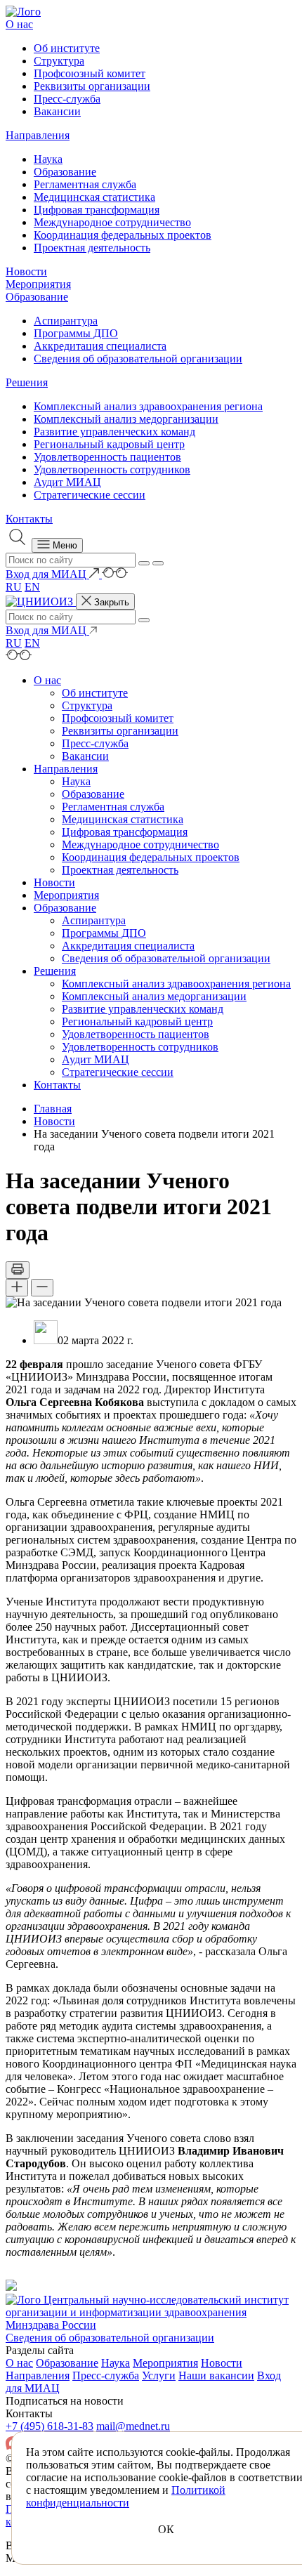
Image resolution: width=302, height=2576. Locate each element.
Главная (53, 1109)
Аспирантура (66, 321)
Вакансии (57, 111)
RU (14, 587)
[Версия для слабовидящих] (115, 574)
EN (32, 587)
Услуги (159, 2375)
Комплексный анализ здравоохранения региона (148, 406)
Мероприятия (38, 284)
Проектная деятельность (92, 248)
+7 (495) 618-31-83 (50, 2426)
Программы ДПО (76, 333)
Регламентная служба (85, 184)
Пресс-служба (67, 99)
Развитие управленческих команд (114, 432)
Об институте (67, 48)
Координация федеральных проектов (123, 235)
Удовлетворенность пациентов (107, 457)
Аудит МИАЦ (67, 482)
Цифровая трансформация (97, 210)
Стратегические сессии (90, 495)
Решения (27, 382)
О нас (19, 24)
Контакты (29, 519)
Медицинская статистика (94, 197)
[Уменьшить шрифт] (42, 1288)
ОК (166, 2529)
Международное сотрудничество (112, 222)
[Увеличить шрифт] (17, 1288)
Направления (38, 135)
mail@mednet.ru (133, 2426)
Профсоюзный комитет (90, 73)
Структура (59, 61)
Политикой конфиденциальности (126, 2496)
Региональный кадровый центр (109, 444)
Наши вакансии (216, 2375)
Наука (48, 159)
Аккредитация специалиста (100, 346)
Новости (26, 271)
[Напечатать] (18, 1270)
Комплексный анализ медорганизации (126, 419)
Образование (65, 172)
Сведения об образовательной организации (138, 359)
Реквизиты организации (92, 86)
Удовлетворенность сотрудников (112, 469)
